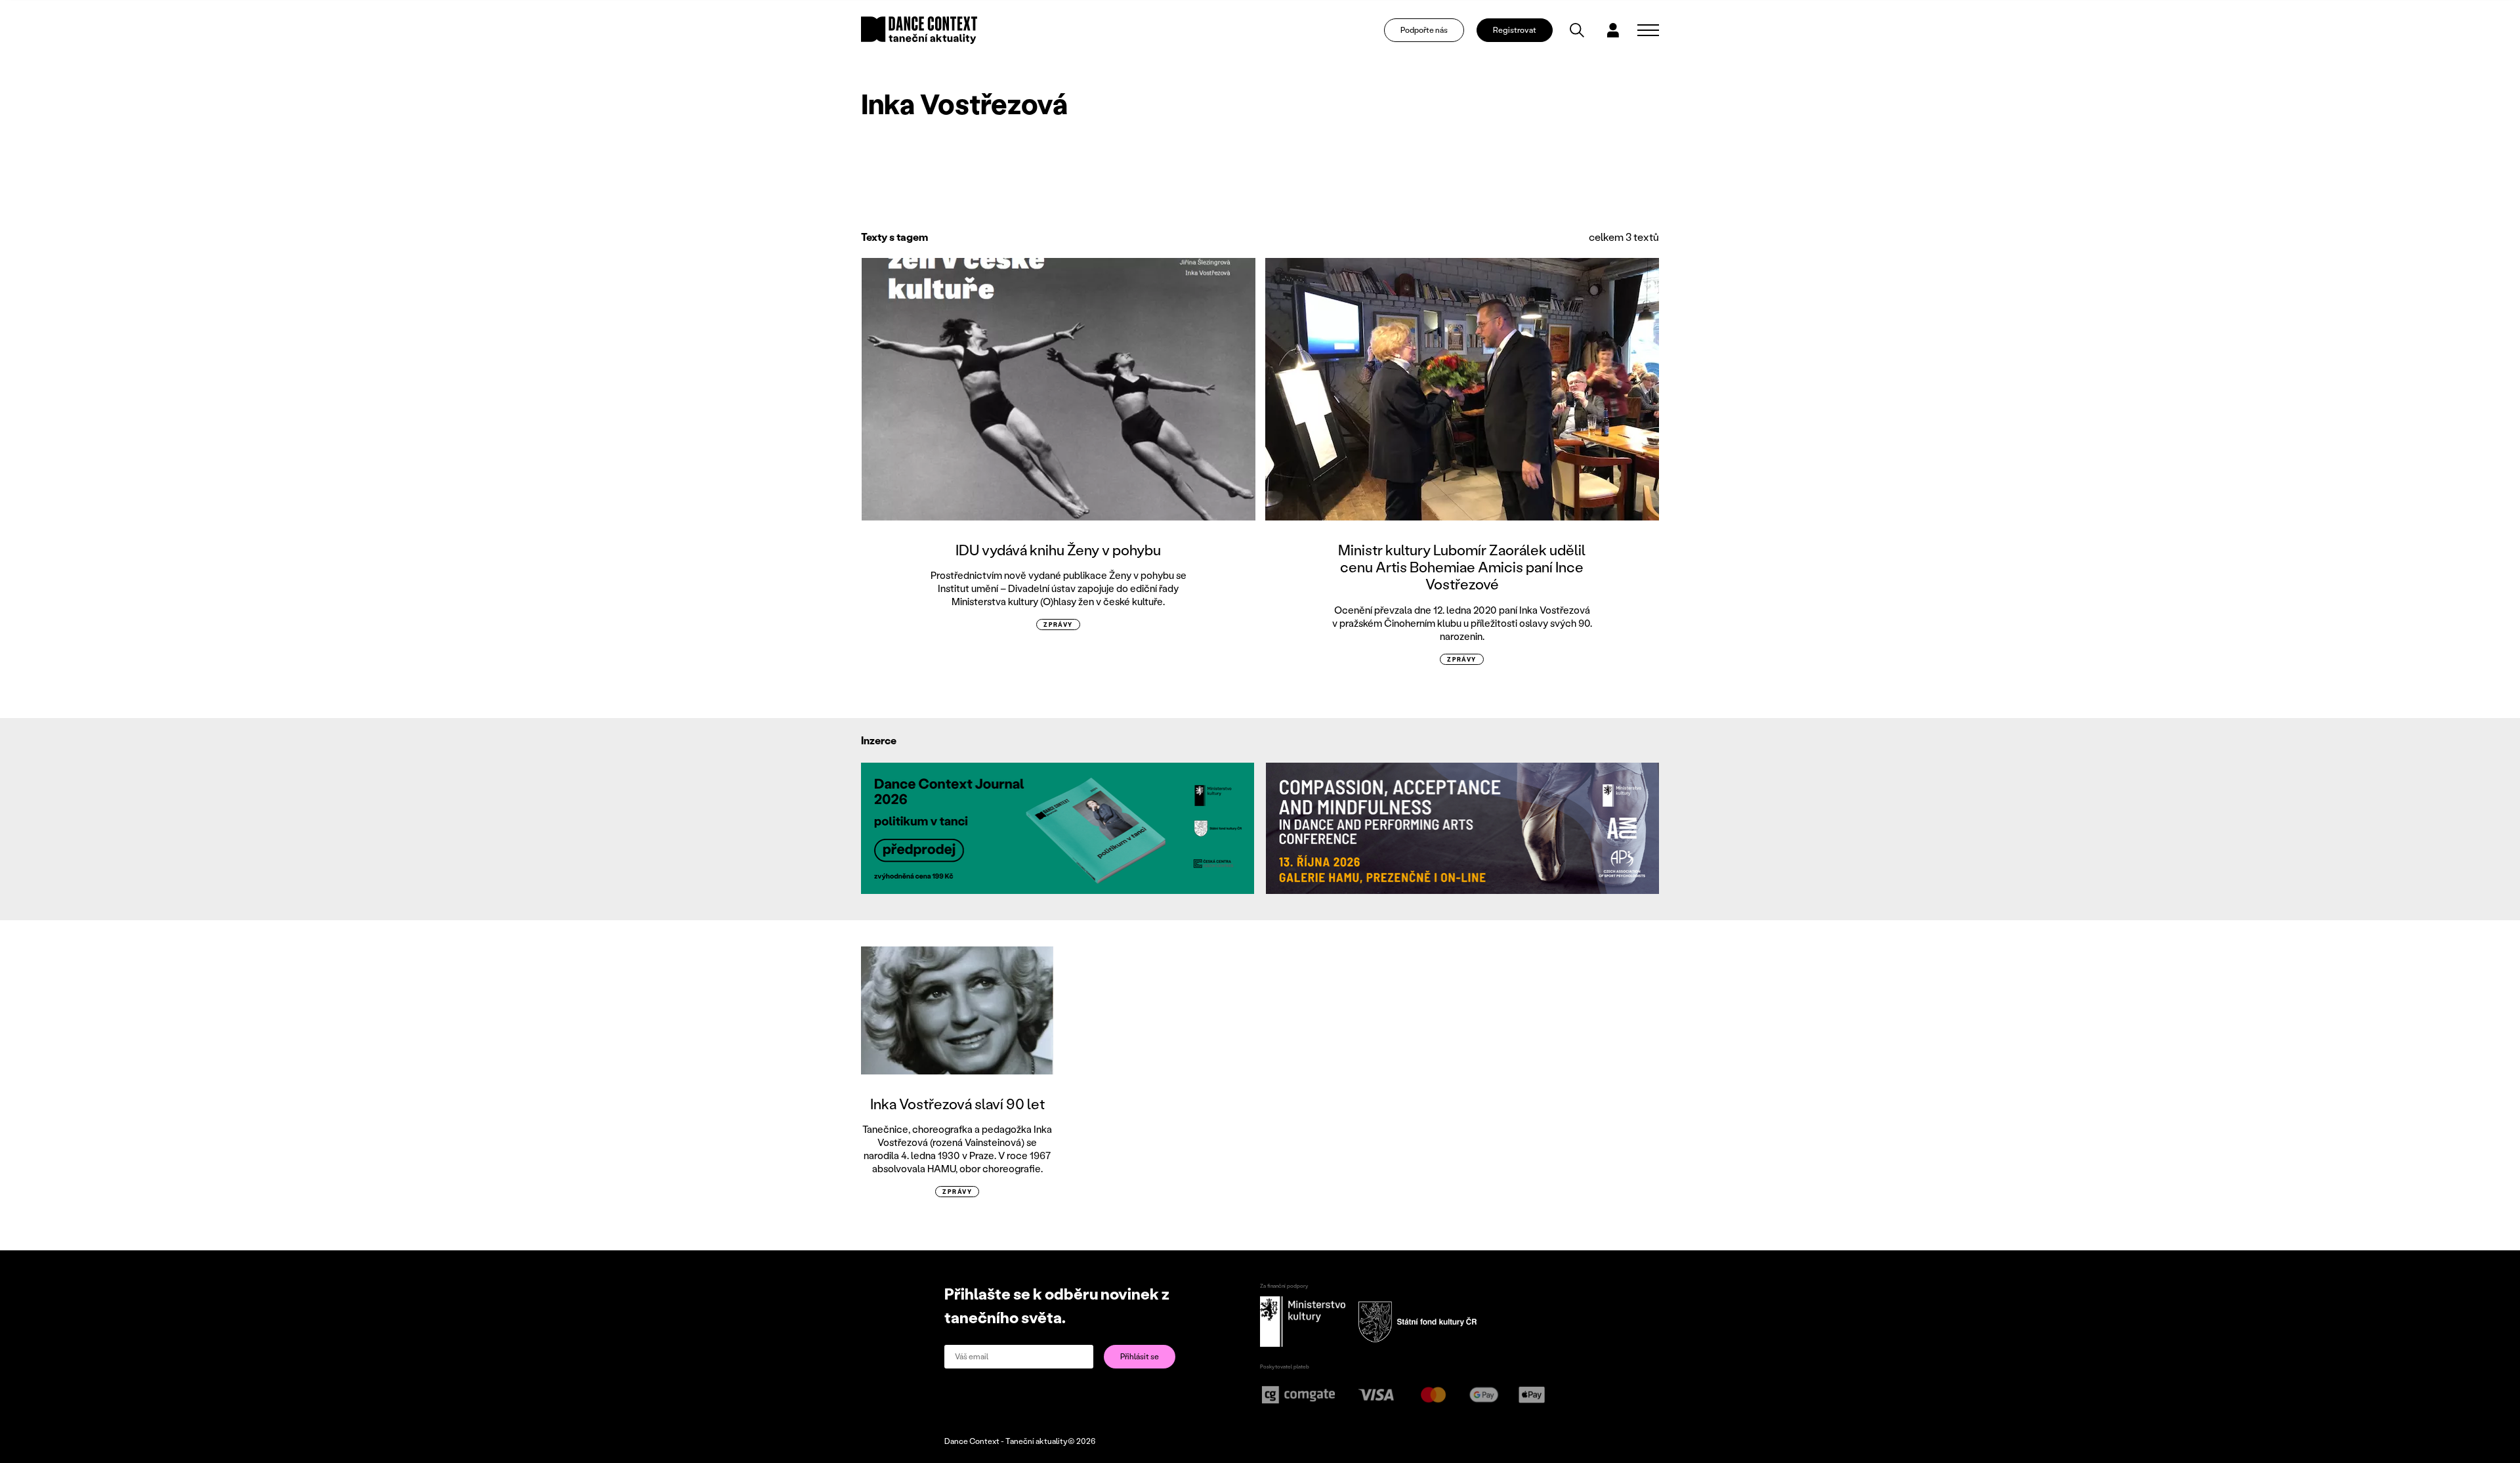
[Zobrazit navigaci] (1648, 30)
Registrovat (1515, 30)
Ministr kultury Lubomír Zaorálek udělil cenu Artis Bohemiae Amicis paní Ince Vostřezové (1462, 567)
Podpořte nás (1424, 30)
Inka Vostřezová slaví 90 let (957, 1104)
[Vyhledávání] (1577, 30)
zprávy (1058, 625)
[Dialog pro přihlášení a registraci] (1613, 30)
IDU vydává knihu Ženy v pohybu (1058, 550)
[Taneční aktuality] (919, 30)
